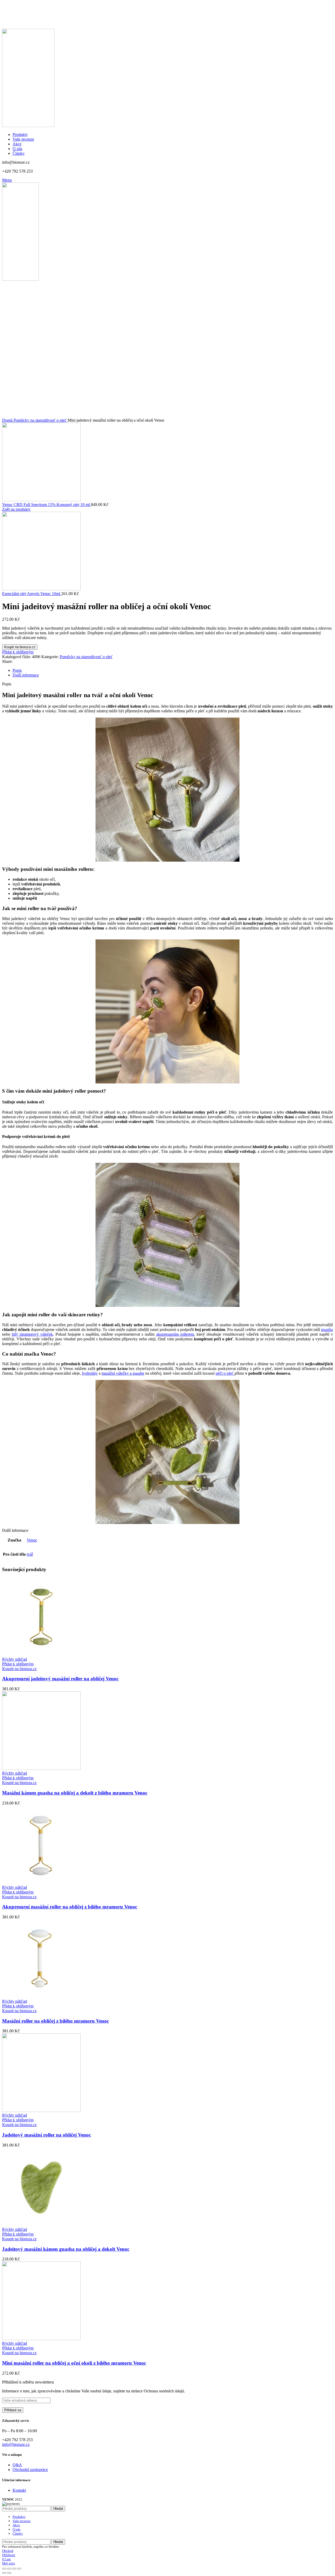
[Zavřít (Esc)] (4, 2569)
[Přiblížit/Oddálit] (19, 2569)
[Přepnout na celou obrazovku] (14, 2569)
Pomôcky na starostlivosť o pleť (41, 420)
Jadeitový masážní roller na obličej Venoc (46, 2135)
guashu (327, 1330)
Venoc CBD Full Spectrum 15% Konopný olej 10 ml (46, 505)
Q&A (17, 2465)
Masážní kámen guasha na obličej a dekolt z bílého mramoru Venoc (75, 1793)
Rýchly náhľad (15, 1659)
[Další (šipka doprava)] (9, 2573)
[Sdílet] (9, 2569)
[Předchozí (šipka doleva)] (4, 2573)
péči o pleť (225, 1373)
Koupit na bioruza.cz (20, 647)
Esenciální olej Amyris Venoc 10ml (32, 594)
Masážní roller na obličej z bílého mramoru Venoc (55, 2021)
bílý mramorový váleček (32, 1334)
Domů (8, 420)
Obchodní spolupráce (30, 2470)
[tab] (173, 670)
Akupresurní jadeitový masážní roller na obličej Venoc (60, 1679)
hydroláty (90, 1373)
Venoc (32, 1540)
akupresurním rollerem (175, 1334)
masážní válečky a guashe (123, 1373)
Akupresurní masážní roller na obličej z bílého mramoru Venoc (70, 1907)
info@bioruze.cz (16, 2444)
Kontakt (19, 2490)
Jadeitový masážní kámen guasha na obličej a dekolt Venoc (66, 2249)
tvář (30, 1554)
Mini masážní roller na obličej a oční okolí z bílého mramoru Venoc (74, 2363)
